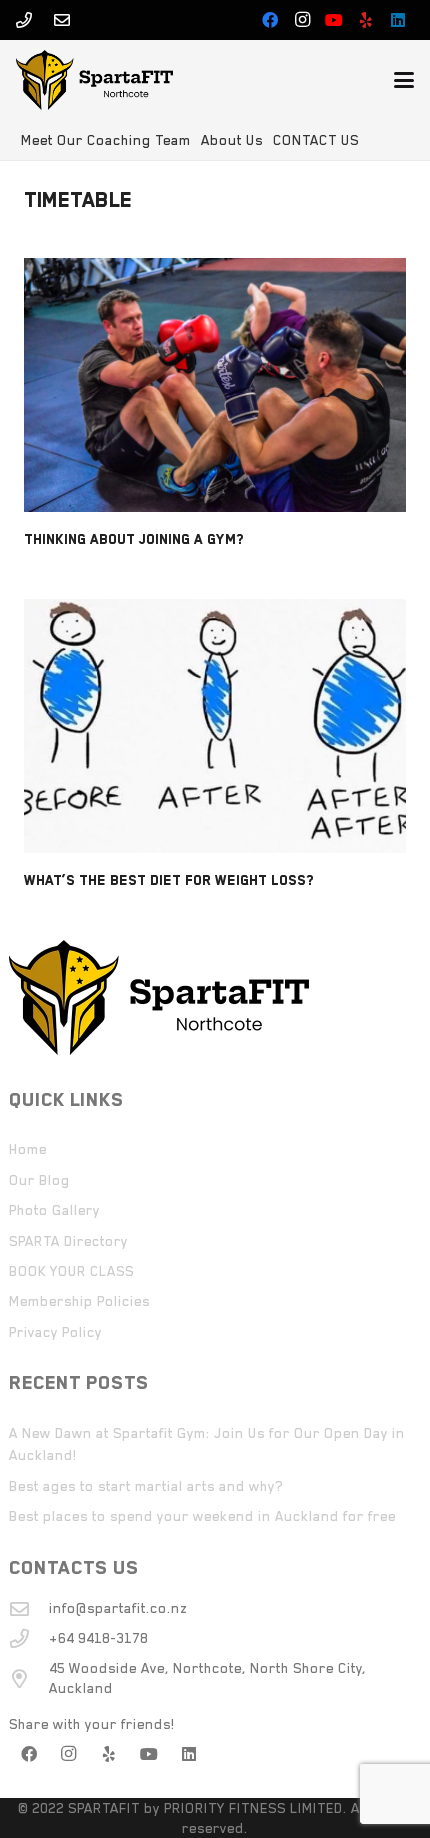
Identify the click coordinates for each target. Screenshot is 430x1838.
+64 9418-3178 (98, 1638)
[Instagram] (302, 20)
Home (28, 1149)
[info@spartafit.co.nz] (29, 1608)
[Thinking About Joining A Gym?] (215, 385)
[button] (404, 80)
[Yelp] (366, 20)
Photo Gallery (54, 1210)
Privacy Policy (55, 1332)
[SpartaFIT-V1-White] (94, 80)
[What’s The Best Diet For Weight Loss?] (215, 726)
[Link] (24, 20)
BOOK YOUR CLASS (71, 1271)
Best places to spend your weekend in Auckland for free (202, 1516)
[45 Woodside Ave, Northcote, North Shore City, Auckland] (29, 1678)
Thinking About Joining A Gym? (134, 539)
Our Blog (39, 1180)
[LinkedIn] (398, 20)
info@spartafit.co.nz (118, 1608)
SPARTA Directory (68, 1241)
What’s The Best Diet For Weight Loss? (169, 880)
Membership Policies (79, 1301)
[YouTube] (334, 20)
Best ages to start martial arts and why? (146, 1486)
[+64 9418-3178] (29, 1638)
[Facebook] (270, 20)
